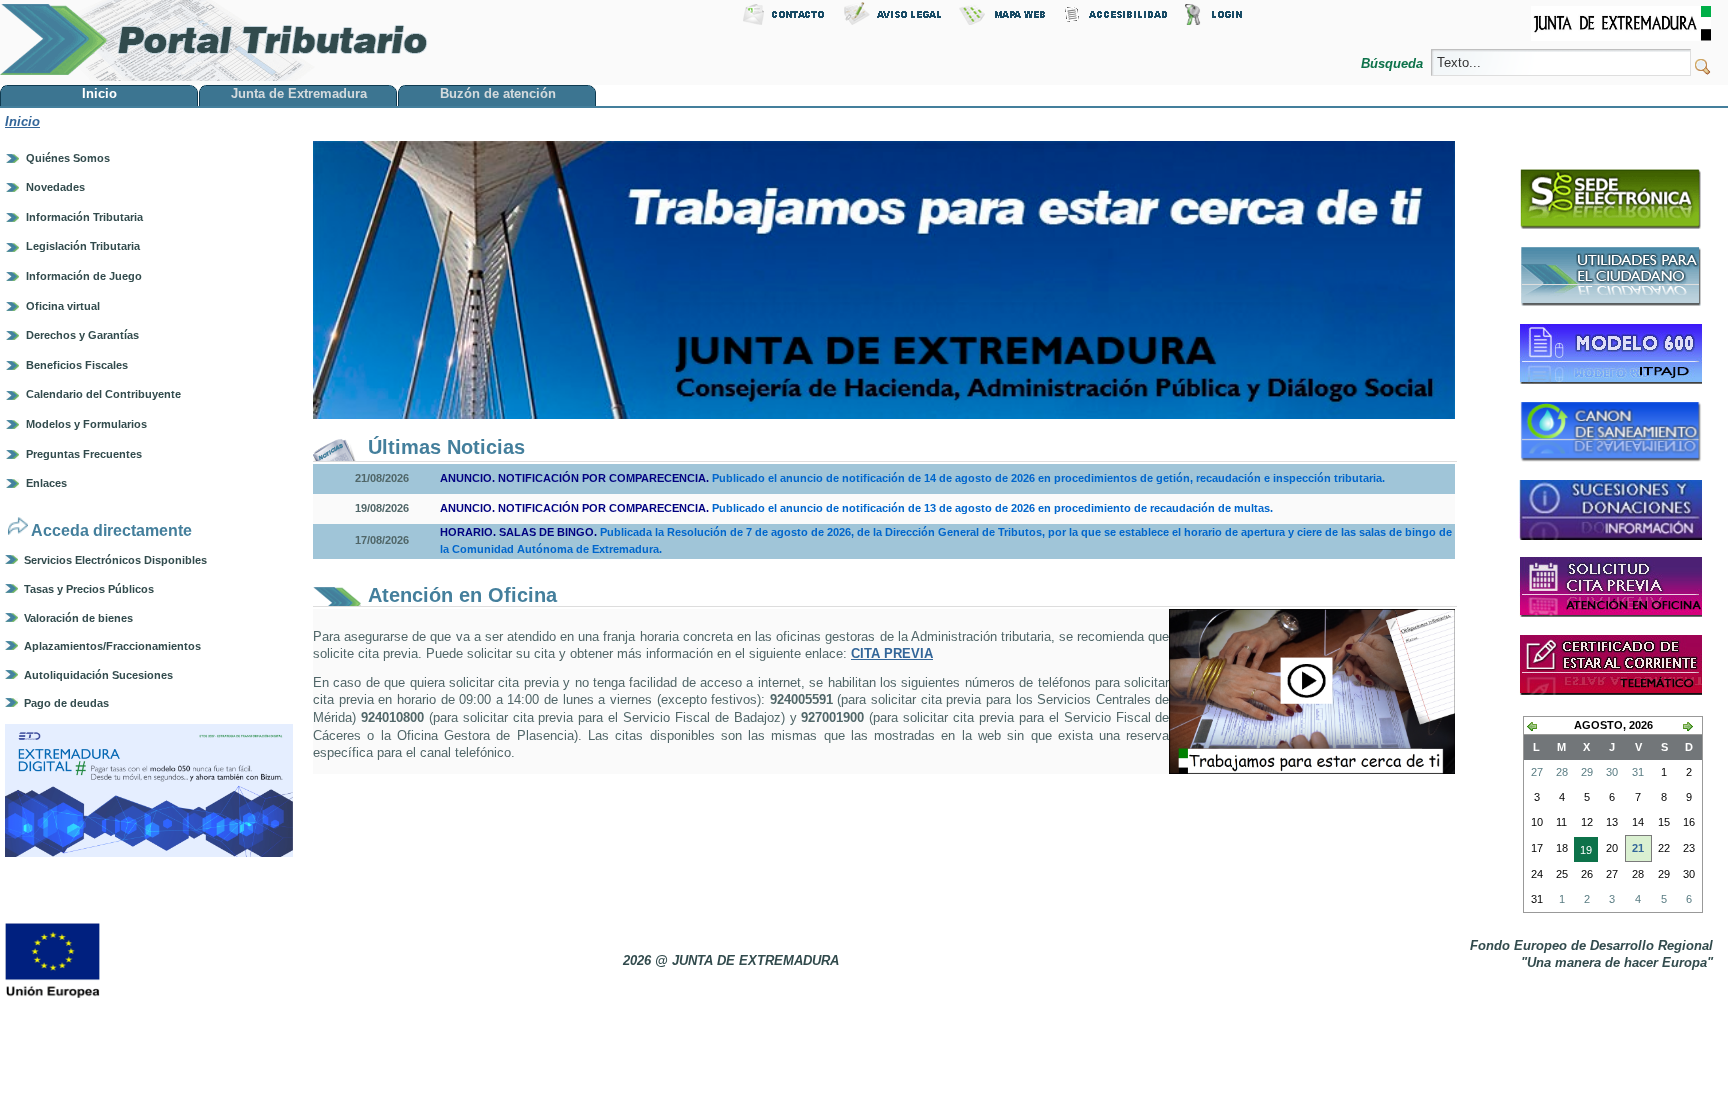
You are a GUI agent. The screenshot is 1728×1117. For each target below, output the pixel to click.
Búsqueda (1394, 63)
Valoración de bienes (78, 618)
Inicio (22, 121)
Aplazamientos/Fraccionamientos (112, 646)
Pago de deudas (66, 703)
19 (1583, 853)
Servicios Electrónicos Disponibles (115, 560)
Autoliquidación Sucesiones (98, 675)
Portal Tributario (214, 40)
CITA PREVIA (892, 653)
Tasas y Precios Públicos (89, 589)
